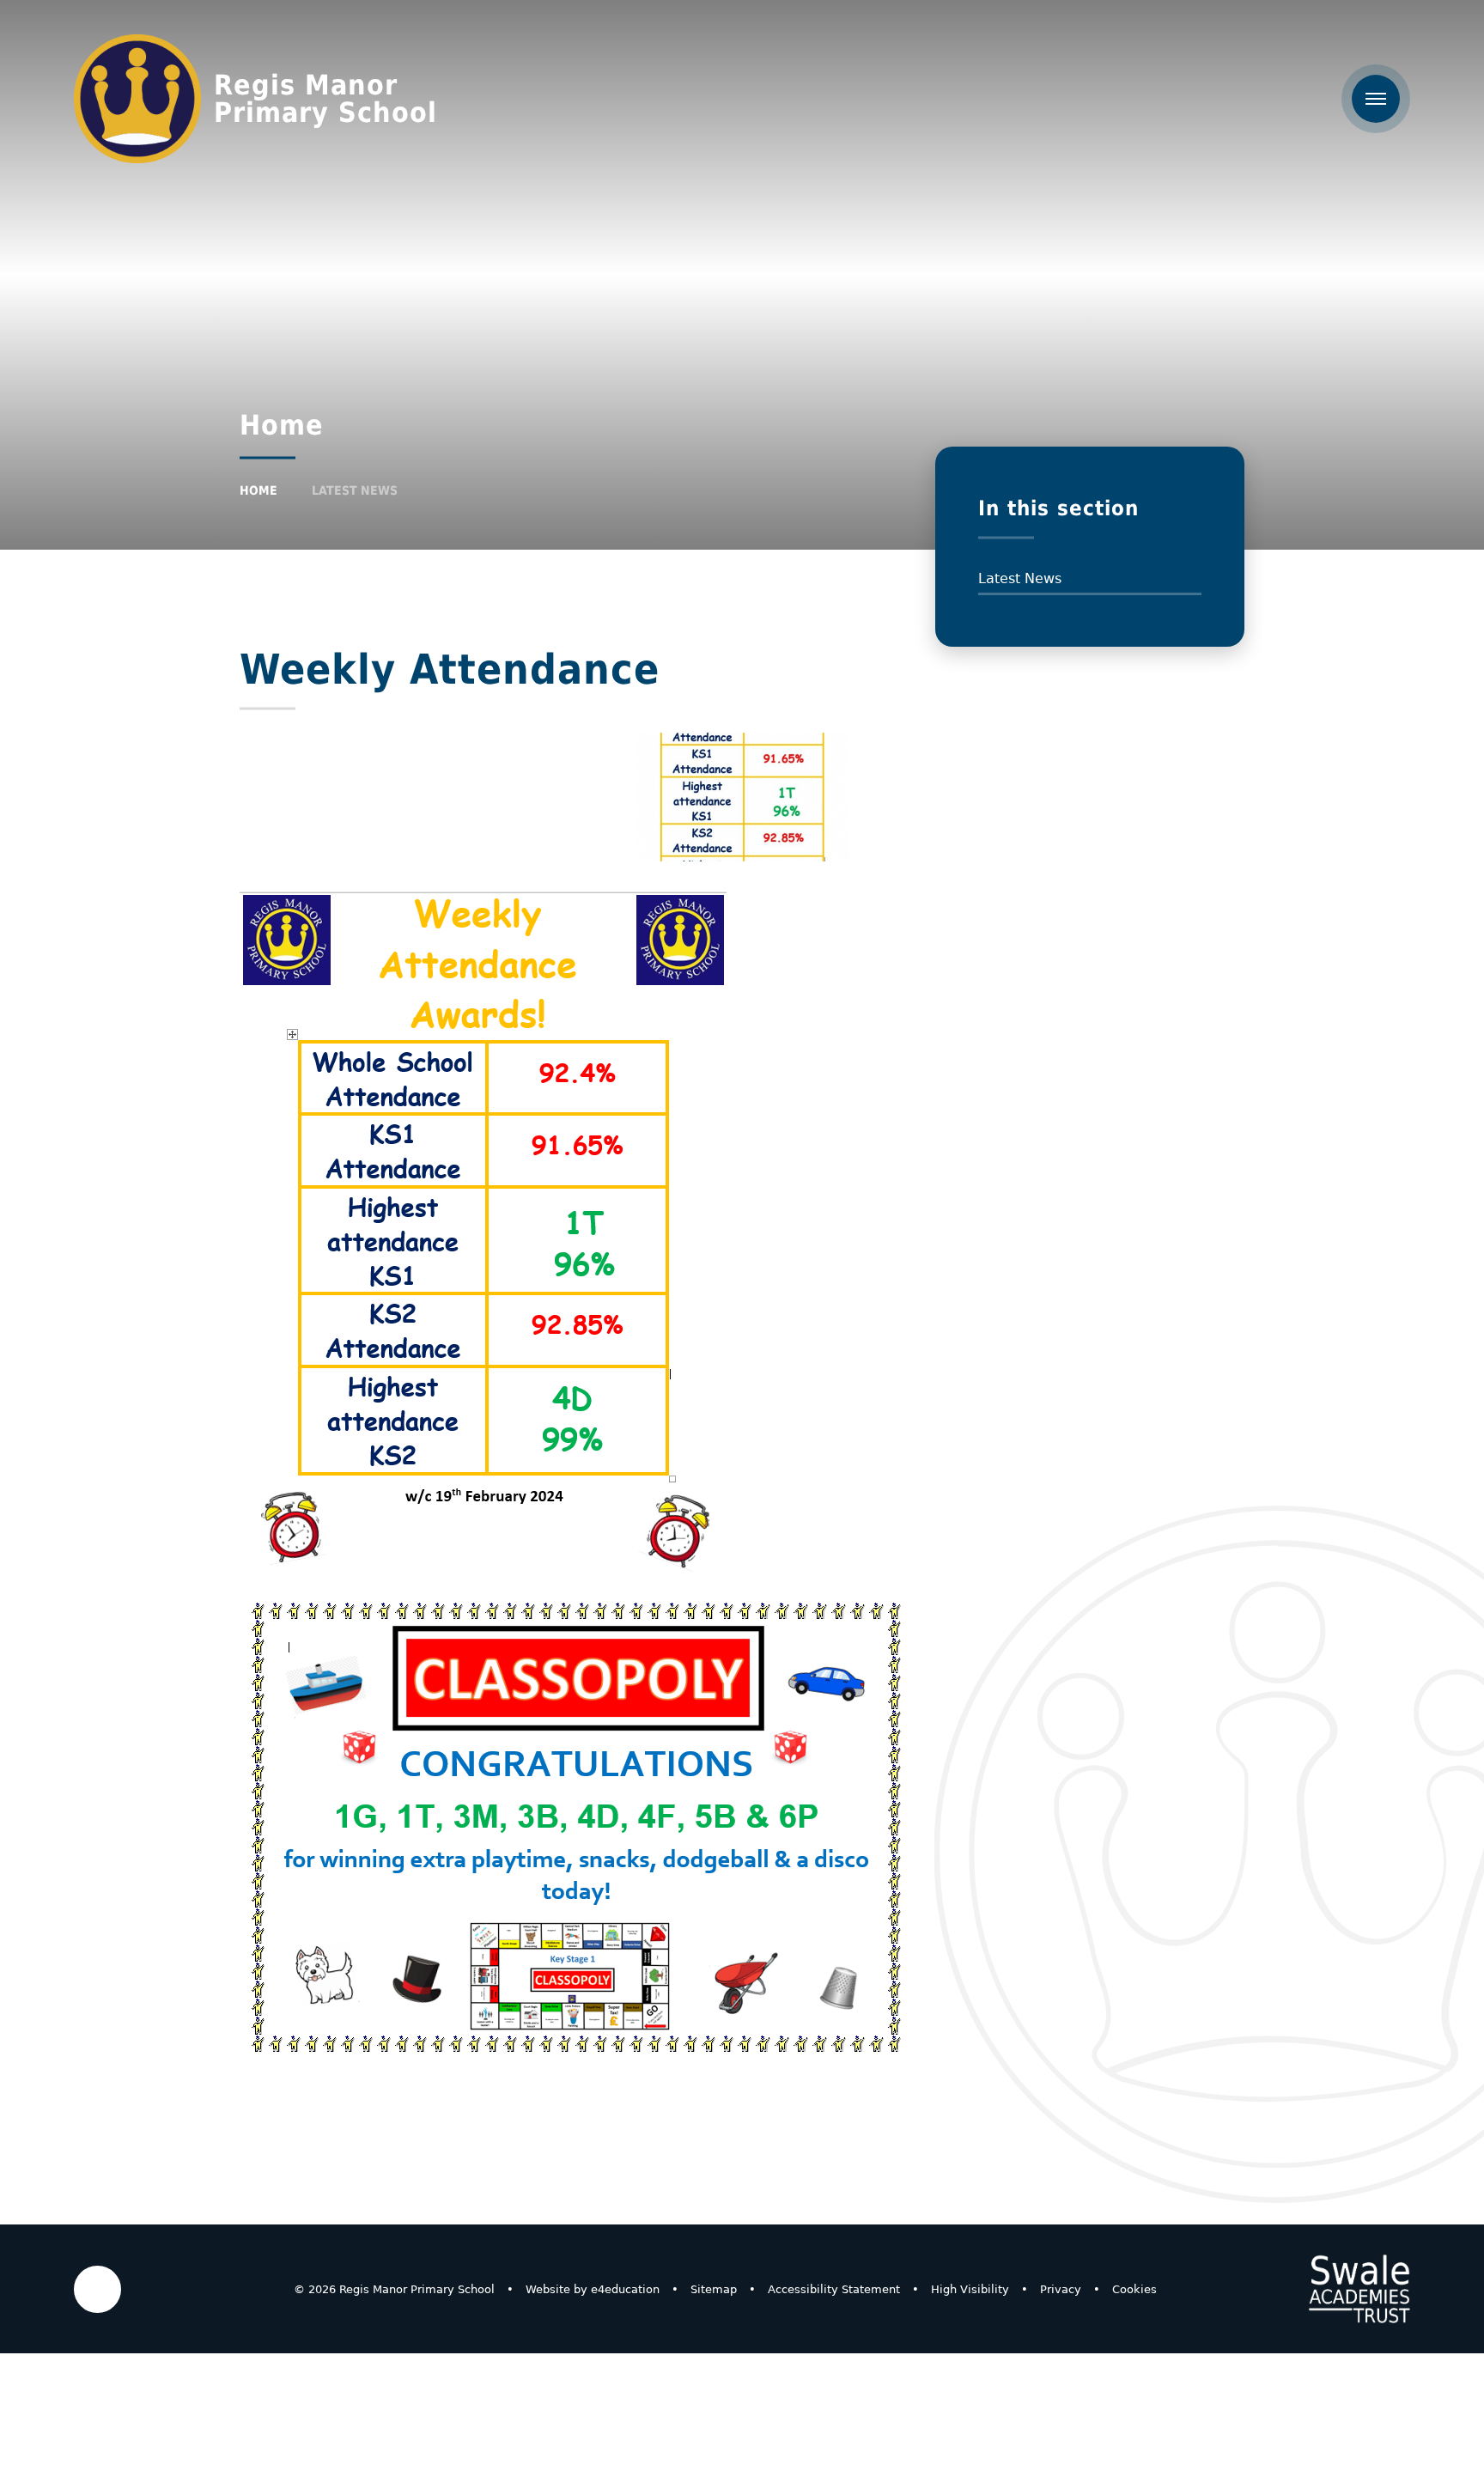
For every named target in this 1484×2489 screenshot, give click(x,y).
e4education (625, 2289)
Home (258, 490)
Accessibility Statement (834, 2289)
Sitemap (714, 2289)
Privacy (1061, 2289)
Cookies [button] (1134, 2289)
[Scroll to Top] (97, 2289)
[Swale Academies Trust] (1359, 2289)
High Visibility (970, 2289)
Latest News (355, 490)
